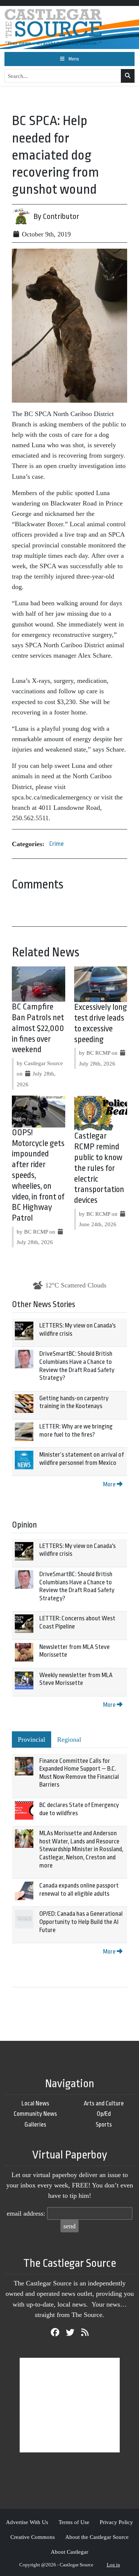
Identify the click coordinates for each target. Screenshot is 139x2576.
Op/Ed (104, 2114)
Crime (57, 844)
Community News (35, 2114)
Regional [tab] (69, 1739)
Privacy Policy (116, 2522)
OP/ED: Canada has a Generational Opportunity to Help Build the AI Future (81, 1922)
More (110, 1484)
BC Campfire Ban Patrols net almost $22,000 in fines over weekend (38, 1028)
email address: (26, 2213)
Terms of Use (74, 2522)
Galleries (35, 2125)
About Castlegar (69, 2552)
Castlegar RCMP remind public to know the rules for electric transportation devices (99, 1168)
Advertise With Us (27, 2522)
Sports (104, 2125)
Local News (35, 2103)
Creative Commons (33, 2537)
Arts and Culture (104, 2103)
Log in (113, 2565)
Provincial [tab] (32, 1739)
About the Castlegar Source (97, 2537)
